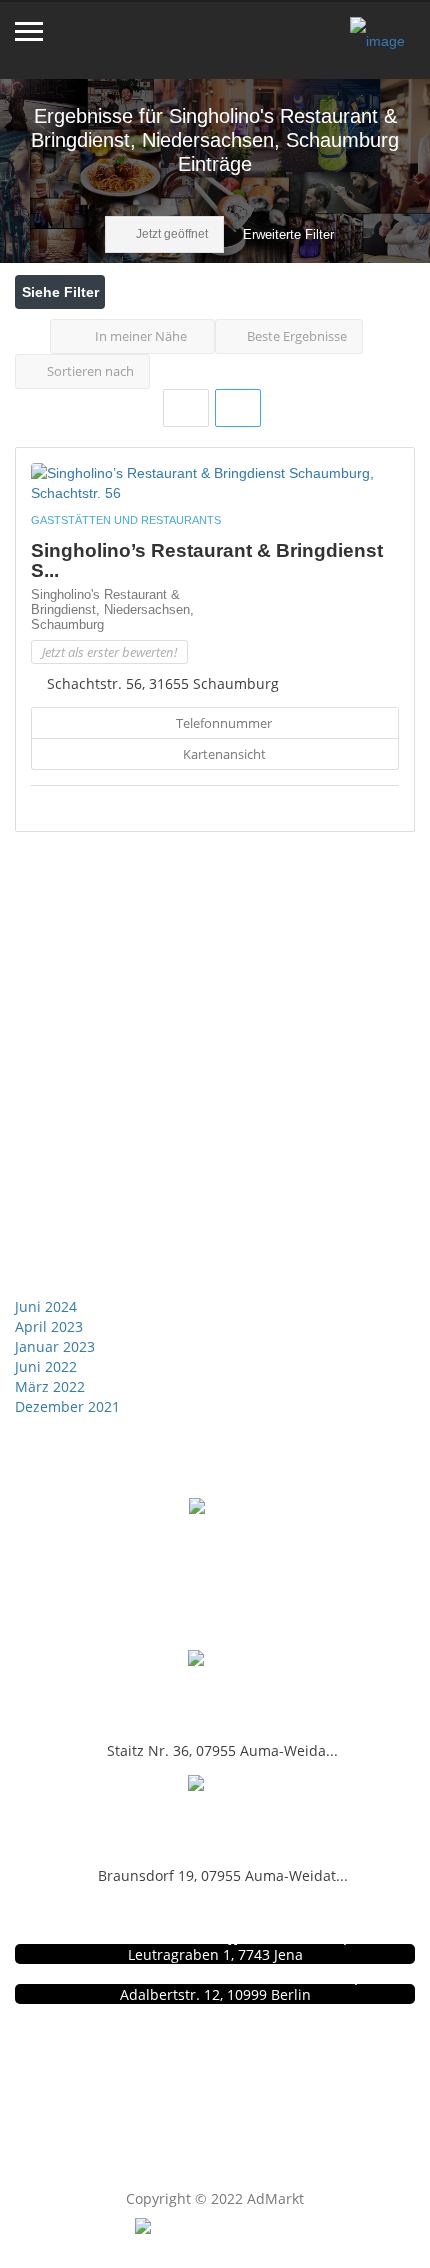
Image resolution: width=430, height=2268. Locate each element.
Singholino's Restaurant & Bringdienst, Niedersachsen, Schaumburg (112, 609)
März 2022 (50, 1386)
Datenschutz (225, 2079)
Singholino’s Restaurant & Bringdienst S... (207, 560)
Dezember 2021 (67, 1406)
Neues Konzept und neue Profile (225, 2121)
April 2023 (49, 1326)
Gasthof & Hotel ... (215, 1816)
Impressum (225, 2100)
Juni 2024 (46, 1306)
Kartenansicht (223, 754)
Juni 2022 (46, 1366)
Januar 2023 (55, 1346)
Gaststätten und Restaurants (126, 520)
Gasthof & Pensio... (215, 1691)
